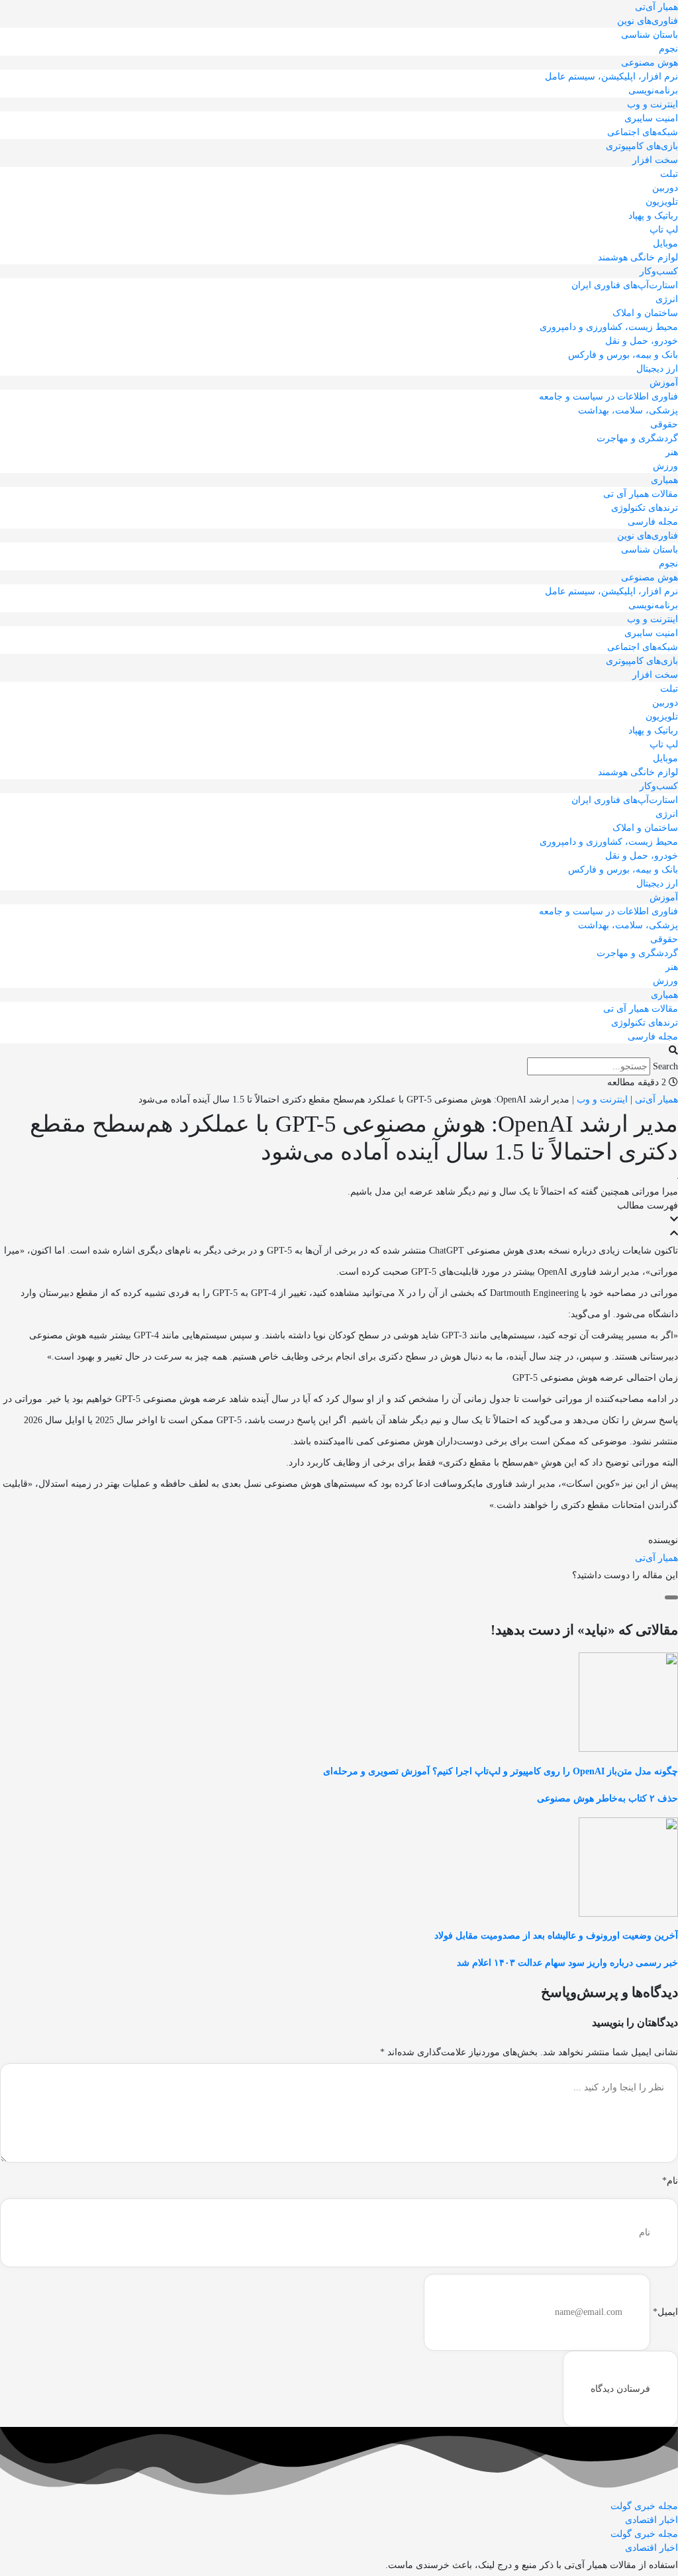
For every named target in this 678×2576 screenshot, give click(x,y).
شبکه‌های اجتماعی (643, 132)
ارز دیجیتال (657, 369)
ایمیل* (665, 2312)
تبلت (669, 174)
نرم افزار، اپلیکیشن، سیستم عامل (611, 77)
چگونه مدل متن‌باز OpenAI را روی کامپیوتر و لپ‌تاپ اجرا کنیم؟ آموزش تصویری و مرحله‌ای (501, 1771)
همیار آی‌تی (656, 7)
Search (665, 1066)
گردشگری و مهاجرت (637, 438)
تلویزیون (662, 202)
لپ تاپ (664, 230)
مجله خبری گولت (644, 2506)
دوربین (665, 188)
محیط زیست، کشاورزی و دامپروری (609, 327)
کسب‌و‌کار (659, 271)
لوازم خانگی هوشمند (638, 257)
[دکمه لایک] (671, 1597)
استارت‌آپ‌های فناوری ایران (625, 285)
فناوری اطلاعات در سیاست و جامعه (608, 397)
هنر (672, 452)
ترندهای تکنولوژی (645, 508)
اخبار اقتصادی (652, 2520)
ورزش (665, 466)
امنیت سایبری (651, 118)
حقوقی (664, 424)
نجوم (668, 49)
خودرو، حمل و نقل (642, 341)
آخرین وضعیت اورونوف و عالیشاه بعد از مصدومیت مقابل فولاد (556, 1936)
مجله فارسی (653, 522)
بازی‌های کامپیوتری (642, 146)
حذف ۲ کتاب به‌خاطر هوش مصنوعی (607, 1798)
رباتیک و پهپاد (653, 216)
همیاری (664, 480)
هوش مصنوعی (650, 63)
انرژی (667, 299)
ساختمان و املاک (645, 313)
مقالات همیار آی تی (641, 494)
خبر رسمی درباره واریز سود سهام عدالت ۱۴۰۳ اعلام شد (567, 1963)
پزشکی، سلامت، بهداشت (628, 410)
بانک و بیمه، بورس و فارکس (623, 355)
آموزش (664, 383)
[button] (339, 1050)
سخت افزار (655, 160)
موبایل (665, 243)
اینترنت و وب (653, 104)
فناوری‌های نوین (648, 21)
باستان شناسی (650, 35)
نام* (670, 2181)
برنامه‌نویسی (653, 90)
